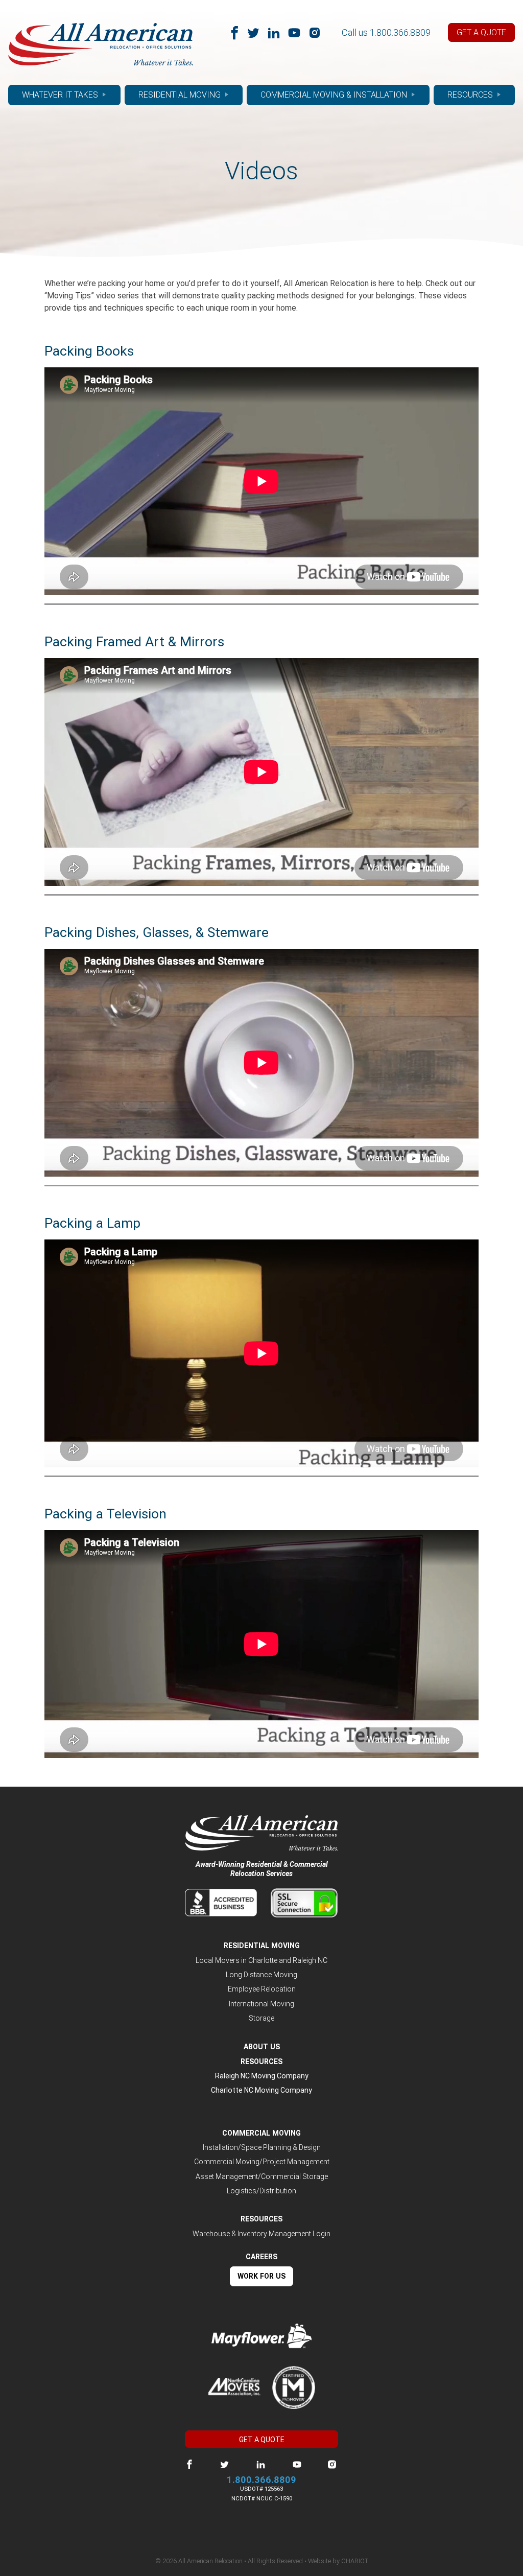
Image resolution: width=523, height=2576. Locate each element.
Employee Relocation (262, 1989)
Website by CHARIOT (338, 2561)
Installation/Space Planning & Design (262, 2147)
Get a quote (481, 32)
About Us (262, 2047)
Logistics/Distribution (261, 2191)
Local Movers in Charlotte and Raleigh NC (261, 1960)
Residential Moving (180, 95)
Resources (470, 95)
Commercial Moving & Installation (334, 95)
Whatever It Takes (60, 95)
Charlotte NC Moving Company (261, 2090)
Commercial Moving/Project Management (262, 2162)
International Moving (261, 2004)
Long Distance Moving (261, 1975)
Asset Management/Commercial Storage (262, 2176)
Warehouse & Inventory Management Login (261, 2234)
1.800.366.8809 (400, 32)
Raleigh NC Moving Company (262, 2076)
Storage (261, 2018)
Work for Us (261, 2276)
